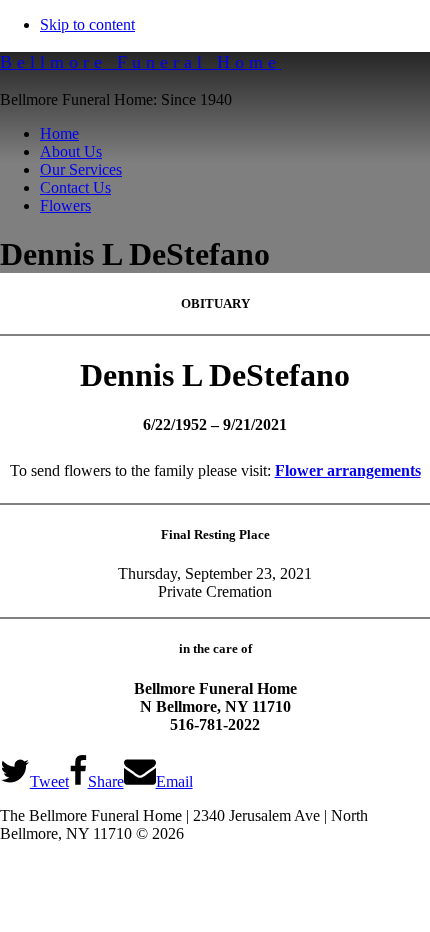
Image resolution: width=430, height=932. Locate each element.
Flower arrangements (348, 470)
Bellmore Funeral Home (140, 62)
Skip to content (87, 24)
